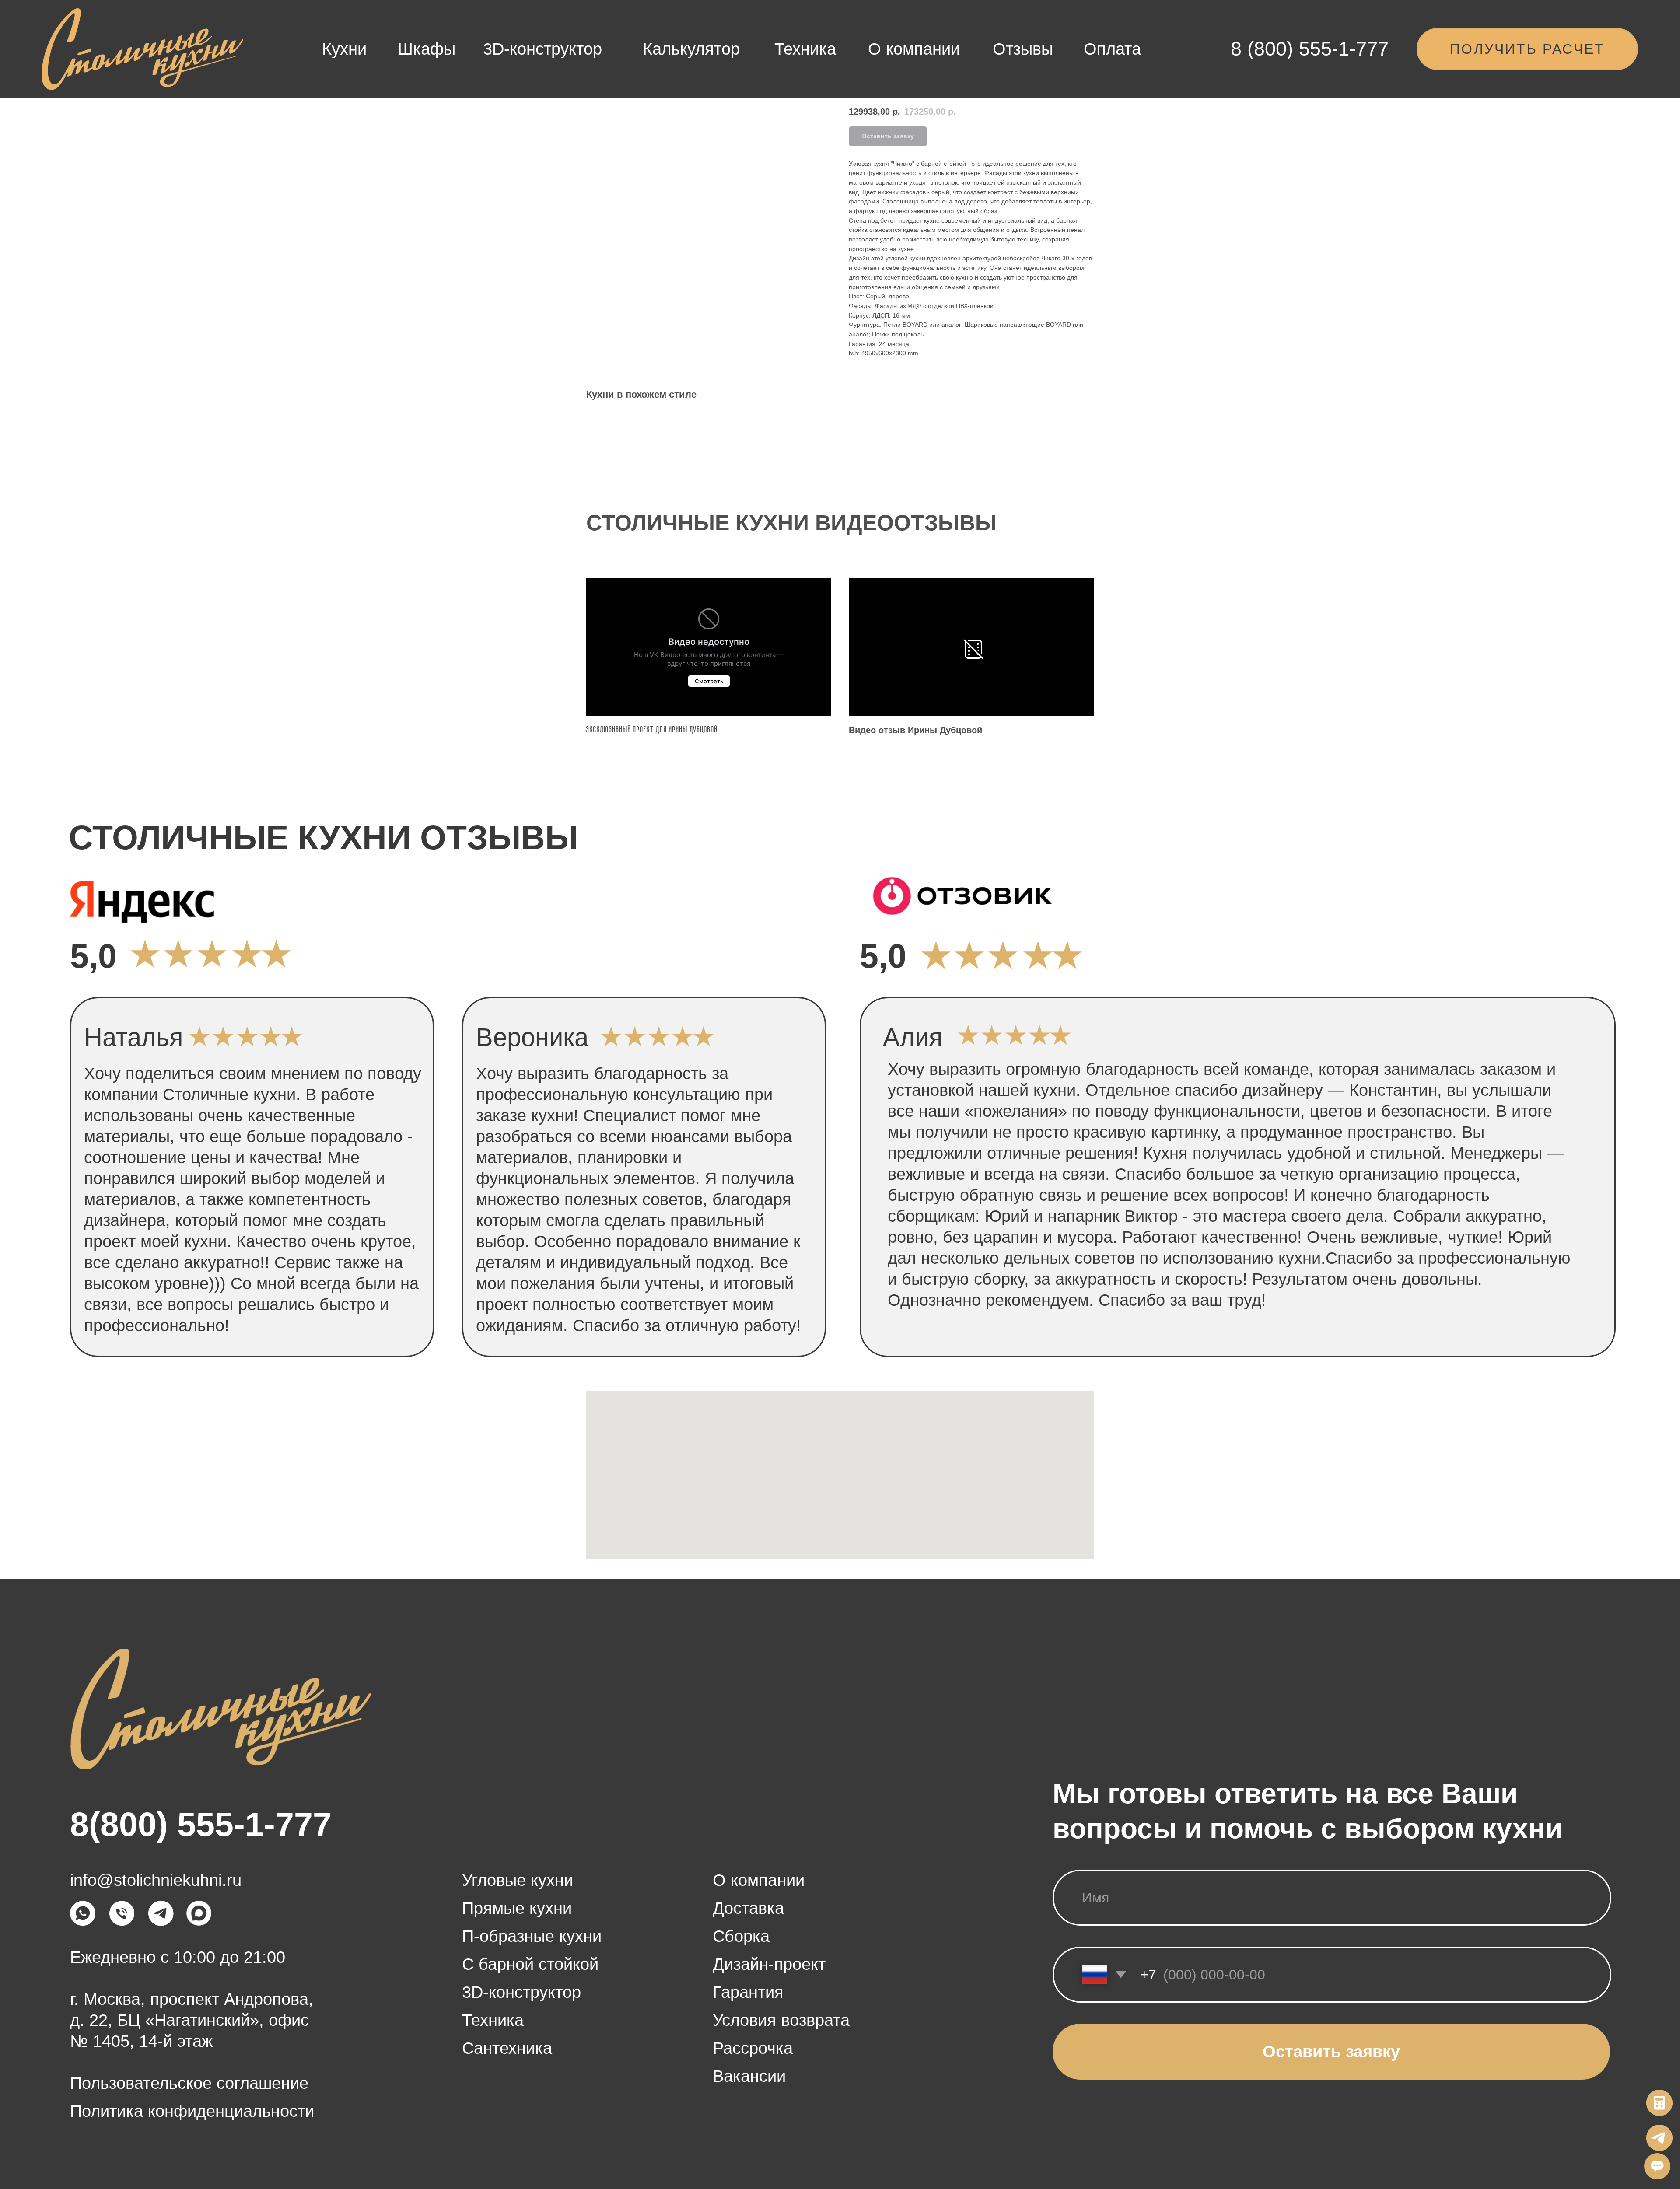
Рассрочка (753, 2048)
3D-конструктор (542, 49)
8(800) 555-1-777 (201, 1824)
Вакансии (749, 2076)
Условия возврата (781, 2020)
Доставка (748, 1908)
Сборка (741, 1936)
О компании (914, 49)
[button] (1527, 49)
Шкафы (427, 49)
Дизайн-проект (769, 1964)
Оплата (1112, 49)
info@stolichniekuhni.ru (156, 1880)
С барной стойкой (530, 1964)
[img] (143, 50)
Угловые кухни (518, 1880)
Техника (805, 49)
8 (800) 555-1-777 (1310, 49)
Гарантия (748, 1992)
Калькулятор (691, 49)
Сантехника (507, 2048)
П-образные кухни (532, 1936)
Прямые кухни (517, 1908)
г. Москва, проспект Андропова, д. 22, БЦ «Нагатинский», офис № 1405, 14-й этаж (192, 2020)
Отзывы (1023, 49)
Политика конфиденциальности (192, 2111)
